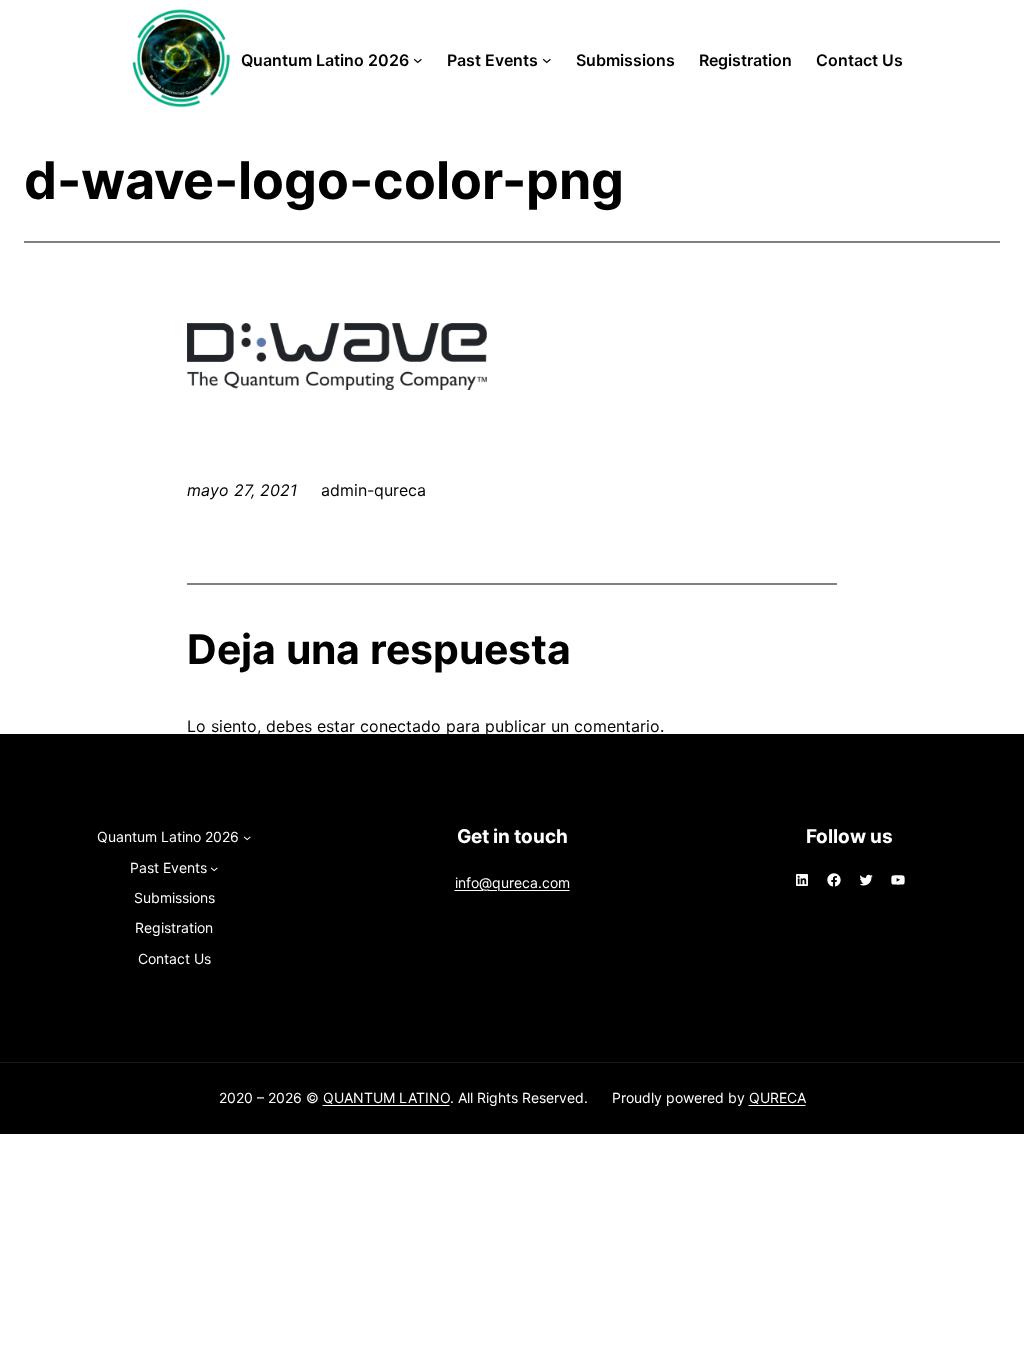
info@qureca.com (512, 882)
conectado (400, 726)
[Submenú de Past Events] (547, 60)
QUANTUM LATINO (386, 1097)
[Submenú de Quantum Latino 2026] (418, 60)
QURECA (777, 1097)
